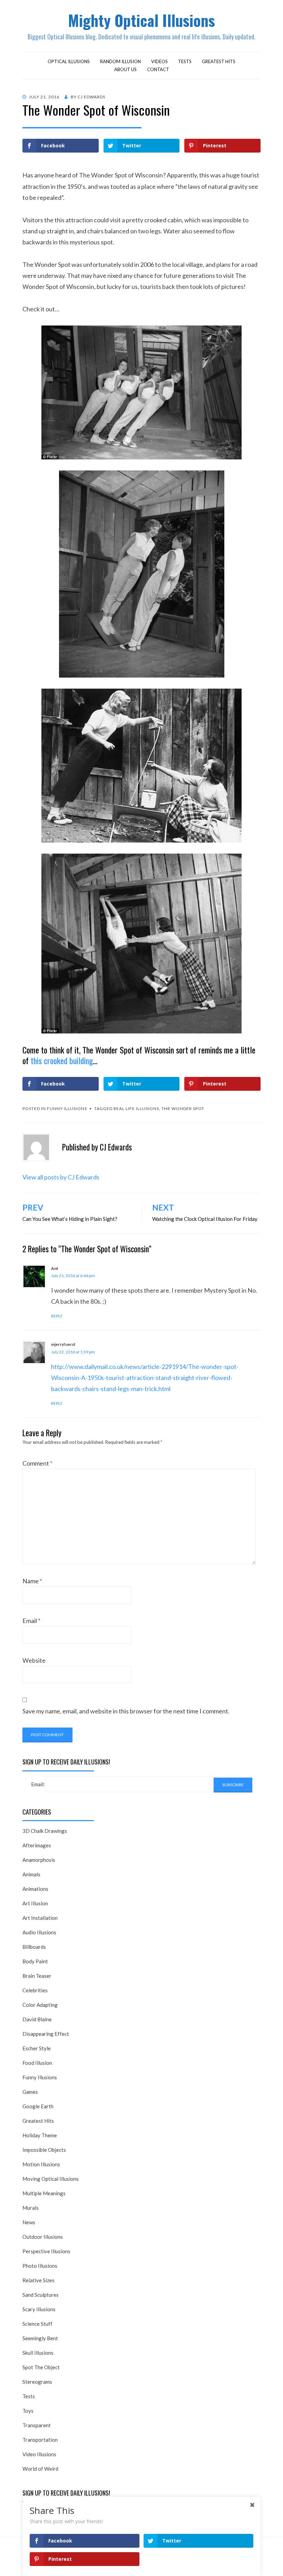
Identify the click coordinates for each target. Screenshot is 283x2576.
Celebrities (35, 1990)
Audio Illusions (39, 1932)
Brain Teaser (37, 1976)
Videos (159, 61)
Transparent (37, 2425)
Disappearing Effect (46, 2034)
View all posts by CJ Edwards (61, 1177)
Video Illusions (39, 2454)
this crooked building (62, 1060)
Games (30, 2092)
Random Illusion (120, 61)
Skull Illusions (38, 2353)
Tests (185, 61)
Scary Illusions (39, 2309)
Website (34, 1660)
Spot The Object (41, 2367)
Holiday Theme (40, 2135)
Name (32, 1581)
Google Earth (38, 2106)
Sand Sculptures (41, 2295)
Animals (31, 1874)
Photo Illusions (40, 2266)
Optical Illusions (69, 61)
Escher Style (37, 2048)
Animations (35, 1889)
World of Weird (40, 2469)
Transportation (40, 2440)
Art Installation (40, 1918)
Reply (57, 1316)
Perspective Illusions (46, 2251)
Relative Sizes (38, 2280)
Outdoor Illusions (43, 2237)
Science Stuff (37, 2324)
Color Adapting (40, 2005)
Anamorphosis (39, 1860)
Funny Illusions (67, 1109)
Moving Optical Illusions (51, 2179)
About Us (125, 69)
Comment (37, 1463)
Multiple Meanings (44, 2193)
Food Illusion (37, 2063)
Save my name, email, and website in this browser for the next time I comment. (126, 1711)
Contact (158, 69)
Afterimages (37, 1845)
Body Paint (35, 1961)
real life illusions (136, 1109)
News (29, 2222)
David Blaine (37, 2019)
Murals (31, 2208)
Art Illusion (35, 1903)
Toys (28, 2411)
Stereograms (37, 2382)
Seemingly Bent (40, 2338)
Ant (55, 1268)
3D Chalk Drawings (45, 1831)
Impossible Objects (44, 2150)
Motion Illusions (41, 2164)
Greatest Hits (219, 61)
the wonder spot (183, 1109)
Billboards (34, 1947)
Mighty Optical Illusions (141, 20)
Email (31, 1621)
